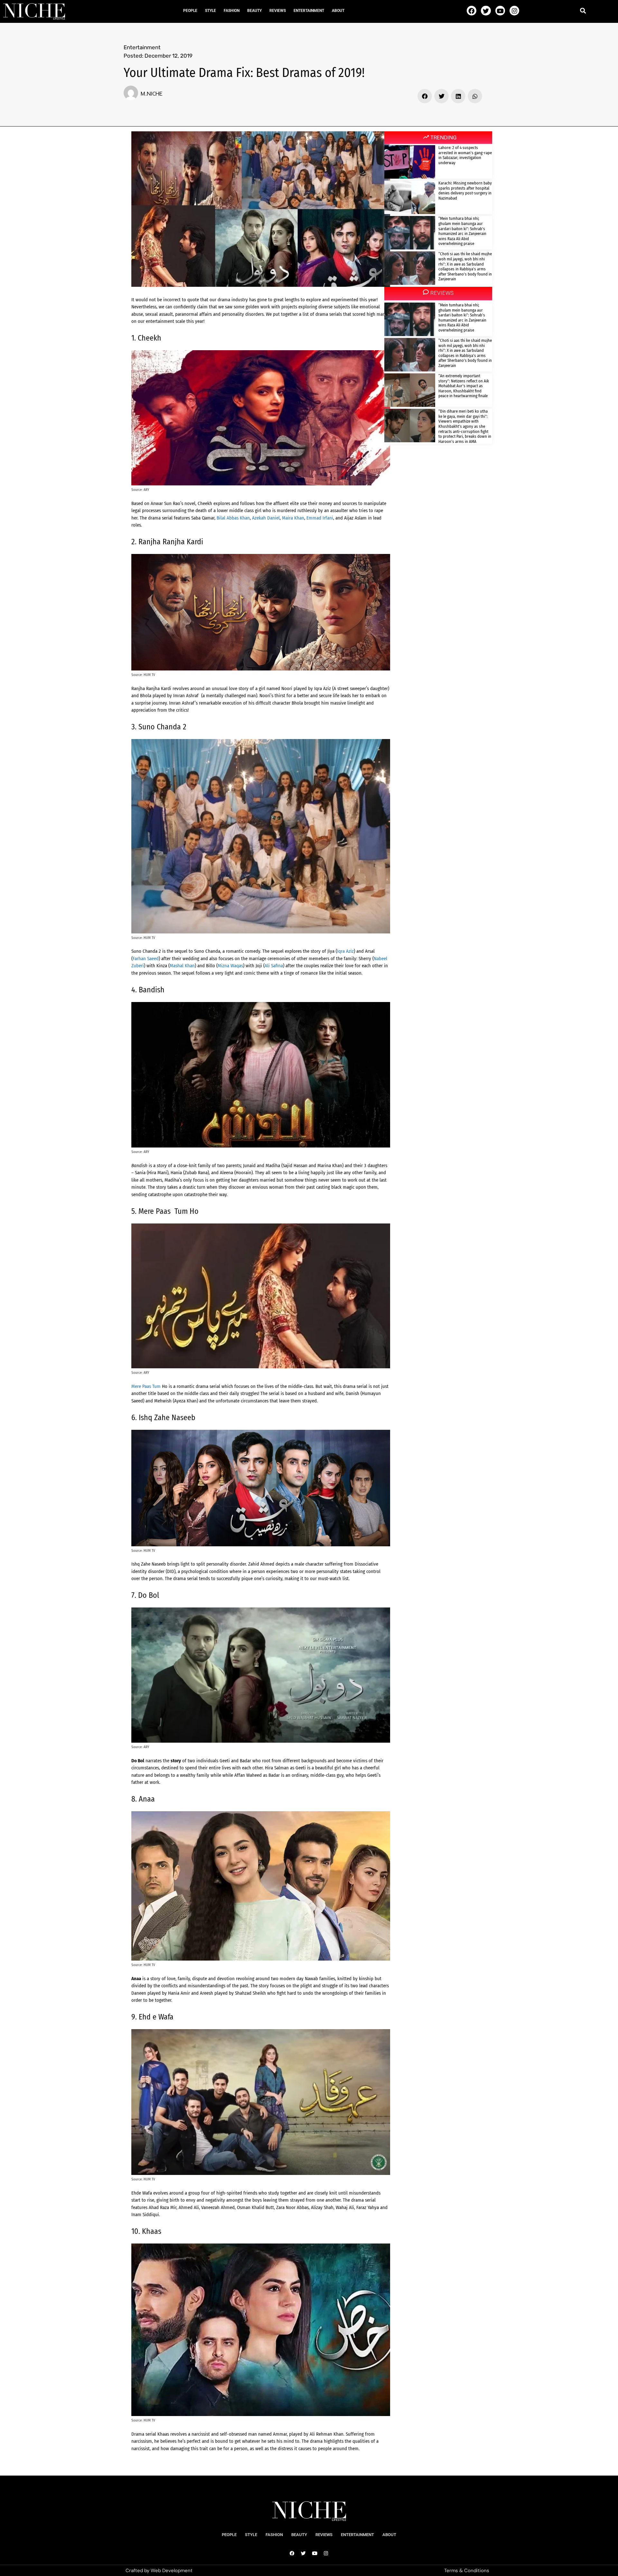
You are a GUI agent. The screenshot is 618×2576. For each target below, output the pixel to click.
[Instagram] (514, 11)
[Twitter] (486, 11)
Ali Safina (274, 966)
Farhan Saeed (146, 959)
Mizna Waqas (230, 966)
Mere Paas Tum (146, 1386)
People (190, 11)
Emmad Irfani (320, 518)
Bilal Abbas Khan (233, 518)
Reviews (278, 11)
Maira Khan (293, 518)
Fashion (232, 11)
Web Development (172, 2571)
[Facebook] (472, 11)
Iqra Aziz (345, 951)
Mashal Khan (182, 966)
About (338, 11)
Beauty (254, 11)
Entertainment (309, 11)
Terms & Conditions (467, 2571)
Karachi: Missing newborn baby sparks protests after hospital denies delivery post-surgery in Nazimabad (465, 191)
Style (211, 11)
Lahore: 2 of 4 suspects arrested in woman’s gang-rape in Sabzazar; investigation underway (465, 155)
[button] (583, 10)
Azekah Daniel (266, 518)
